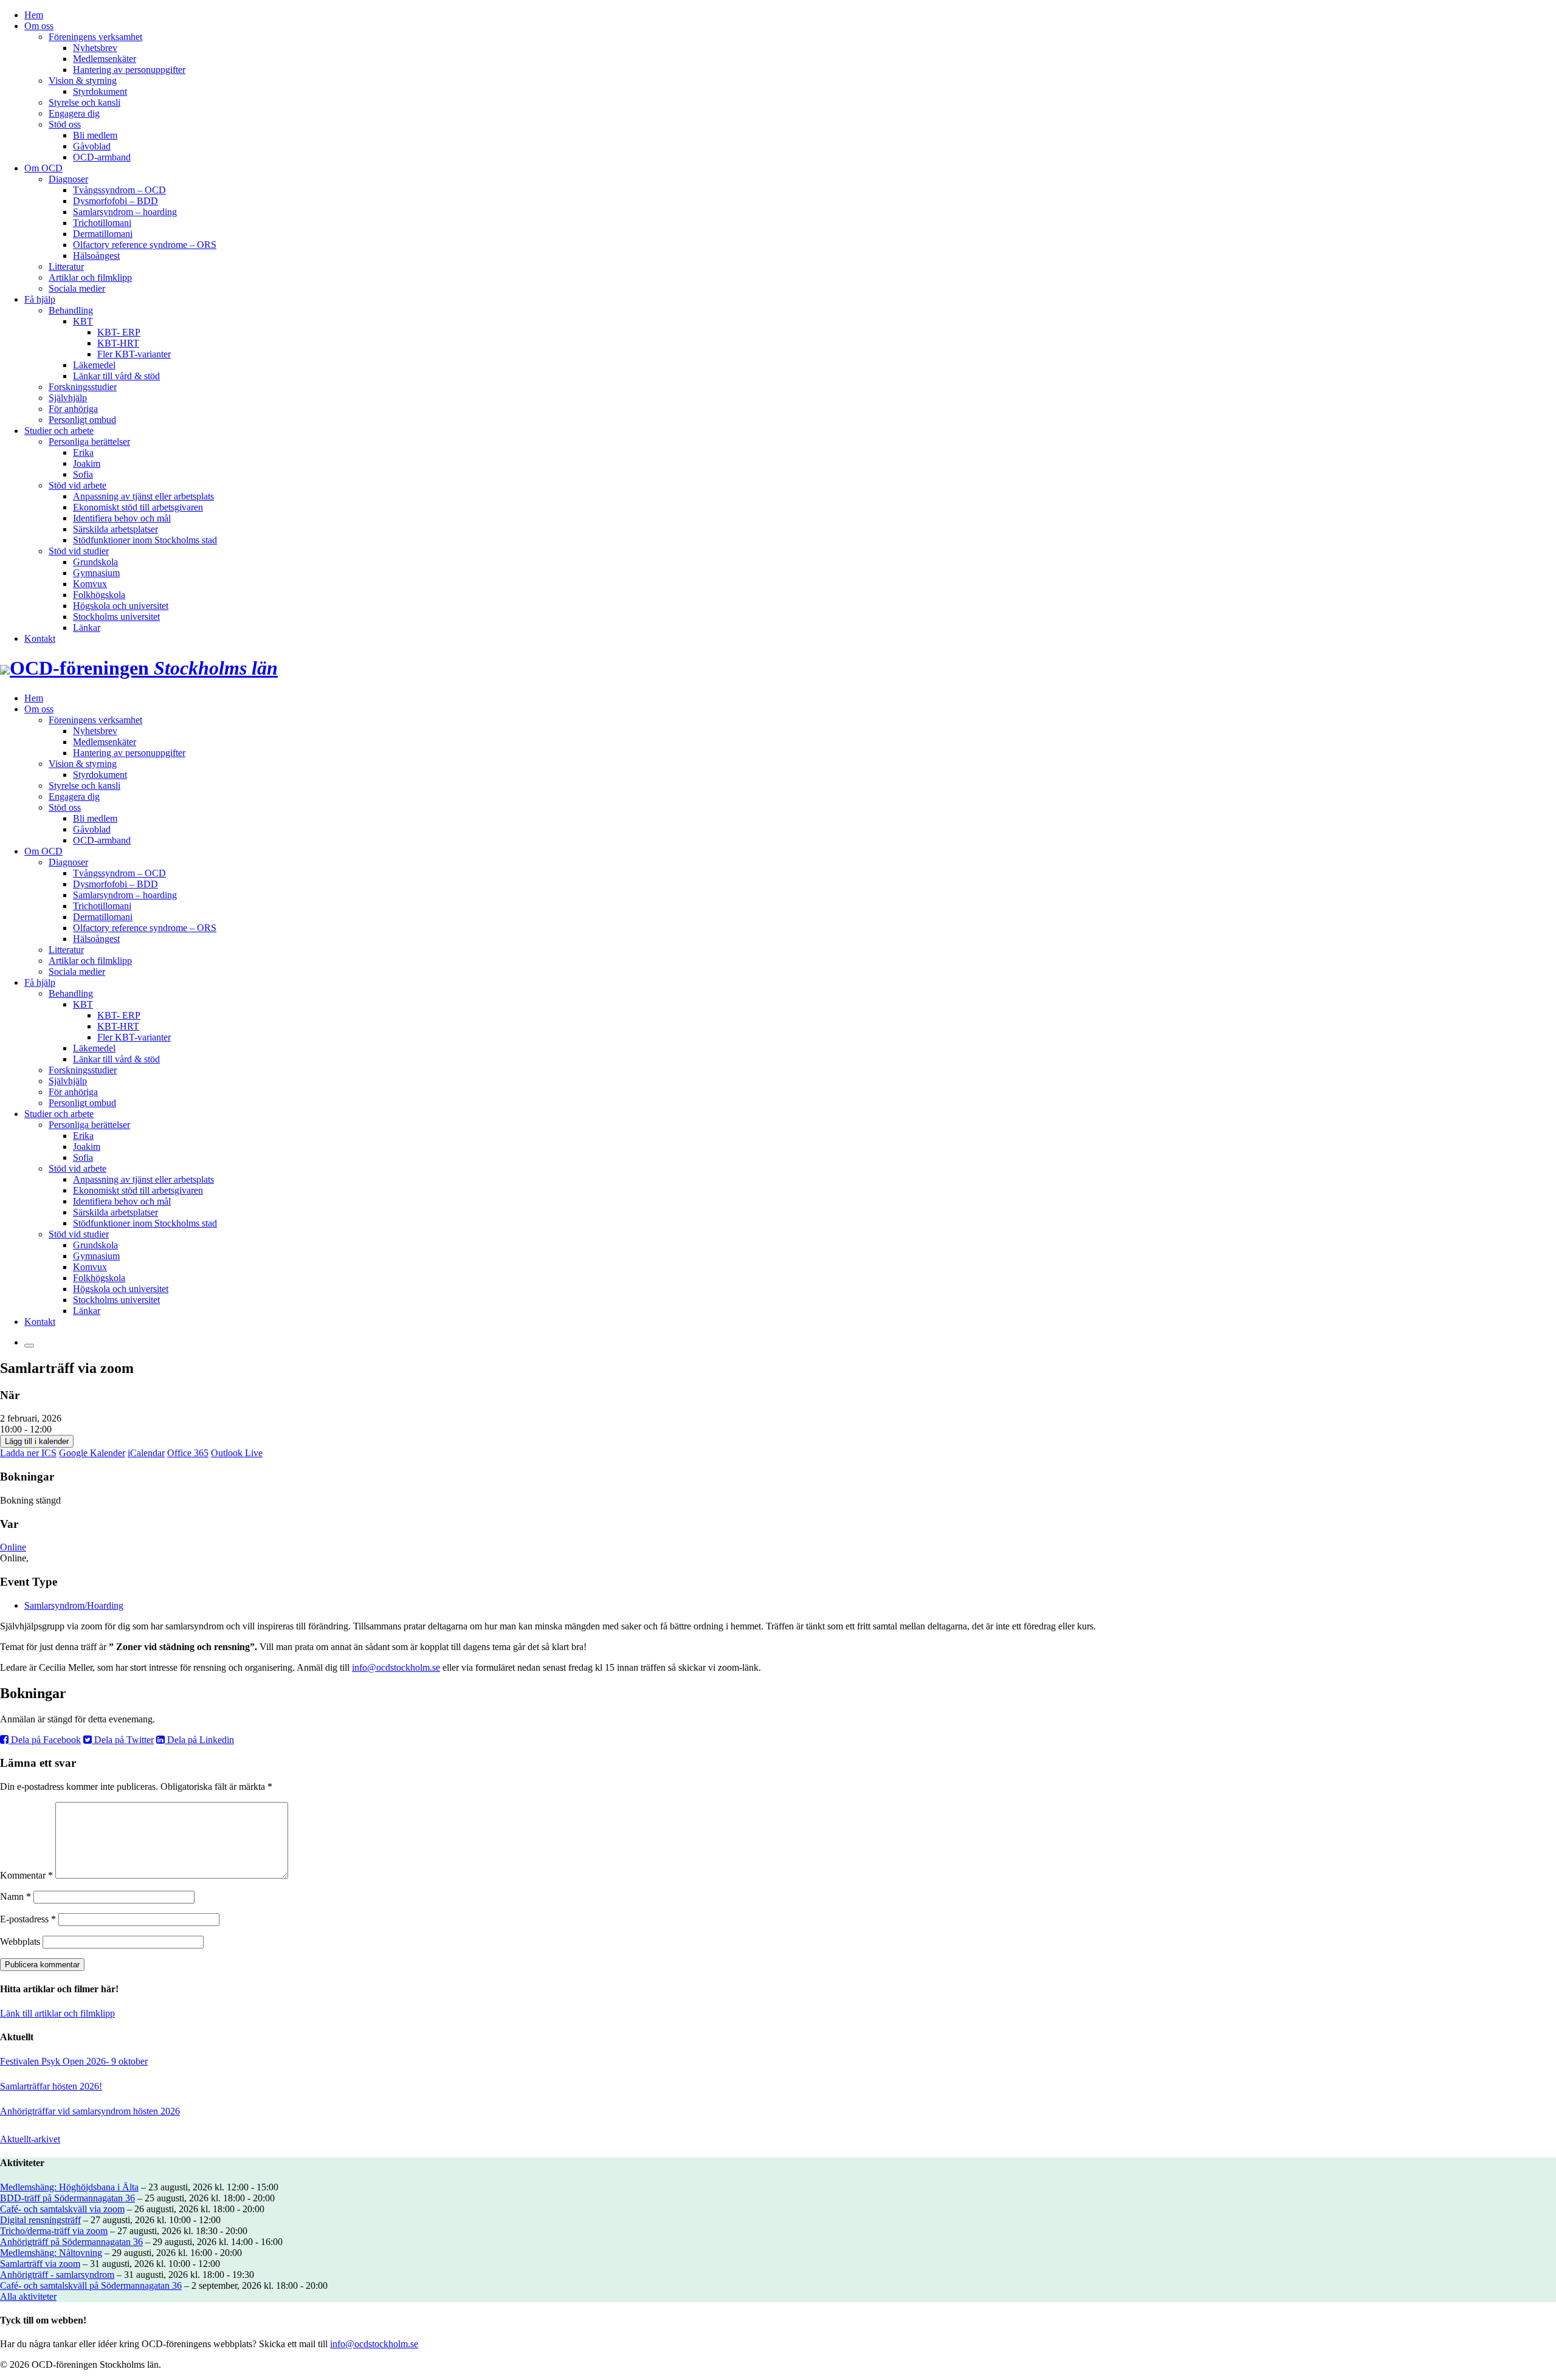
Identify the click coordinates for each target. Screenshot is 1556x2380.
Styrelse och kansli (84, 102)
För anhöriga (73, 409)
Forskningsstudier (83, 387)
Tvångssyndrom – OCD (119, 190)
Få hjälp (40, 299)
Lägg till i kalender (37, 1441)
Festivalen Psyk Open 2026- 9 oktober (74, 2061)
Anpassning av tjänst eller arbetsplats (143, 496)
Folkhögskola (99, 595)
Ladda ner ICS (28, 1453)
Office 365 (188, 1453)
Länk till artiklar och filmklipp (57, 2013)
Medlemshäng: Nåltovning (51, 2253)
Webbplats (20, 1941)
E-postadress (28, 1919)
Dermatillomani (103, 234)
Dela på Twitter (123, 1740)
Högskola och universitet (121, 606)
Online (13, 1547)
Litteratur (66, 267)
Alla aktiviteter (28, 2296)
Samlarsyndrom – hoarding (125, 212)
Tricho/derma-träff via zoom (54, 2231)
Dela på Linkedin (199, 1740)
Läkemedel (94, 365)
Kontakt (40, 638)
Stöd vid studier (79, 551)
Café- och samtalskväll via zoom (62, 2209)
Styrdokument (100, 91)
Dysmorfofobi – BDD (115, 201)
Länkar (87, 628)
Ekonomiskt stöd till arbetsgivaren (138, 507)
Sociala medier (77, 288)
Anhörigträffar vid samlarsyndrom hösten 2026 (90, 2111)
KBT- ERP (119, 332)
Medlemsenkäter (105, 59)
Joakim (87, 463)
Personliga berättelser (89, 442)
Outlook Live (237, 1453)
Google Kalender (92, 1453)
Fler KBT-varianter (134, 354)
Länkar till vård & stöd (116, 376)
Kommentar (26, 1875)
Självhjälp (68, 398)
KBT (83, 321)
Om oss (39, 26)
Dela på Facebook (45, 1740)
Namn (15, 1897)
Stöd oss (65, 124)
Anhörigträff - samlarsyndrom (57, 2275)
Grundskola (95, 562)
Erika (83, 452)
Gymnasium (96, 573)
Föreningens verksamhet (95, 37)
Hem (34, 15)
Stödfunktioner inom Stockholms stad (145, 540)
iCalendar (146, 1453)
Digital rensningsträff (40, 2220)
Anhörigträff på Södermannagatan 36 (71, 2242)
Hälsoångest (96, 256)
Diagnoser (68, 179)
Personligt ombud (82, 420)
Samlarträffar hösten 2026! (51, 2086)
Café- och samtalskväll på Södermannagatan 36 (91, 2285)
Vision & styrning (83, 81)
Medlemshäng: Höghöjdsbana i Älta (69, 2187)
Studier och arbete (59, 431)
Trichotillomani (102, 223)
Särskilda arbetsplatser (115, 529)
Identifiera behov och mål (122, 518)
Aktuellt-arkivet (30, 2139)
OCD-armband (102, 157)
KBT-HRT (118, 343)
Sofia (83, 474)
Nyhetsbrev (95, 48)
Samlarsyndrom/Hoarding (74, 1605)
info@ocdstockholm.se (396, 1667)
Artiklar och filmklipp (90, 277)
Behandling (71, 310)
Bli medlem (95, 135)
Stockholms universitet (116, 617)
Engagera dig (74, 113)
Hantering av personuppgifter (129, 70)
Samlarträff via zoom (40, 2264)
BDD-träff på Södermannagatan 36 (67, 2198)
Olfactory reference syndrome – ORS (145, 245)
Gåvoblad (92, 146)
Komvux (90, 584)
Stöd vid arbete (77, 485)
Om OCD (43, 168)
